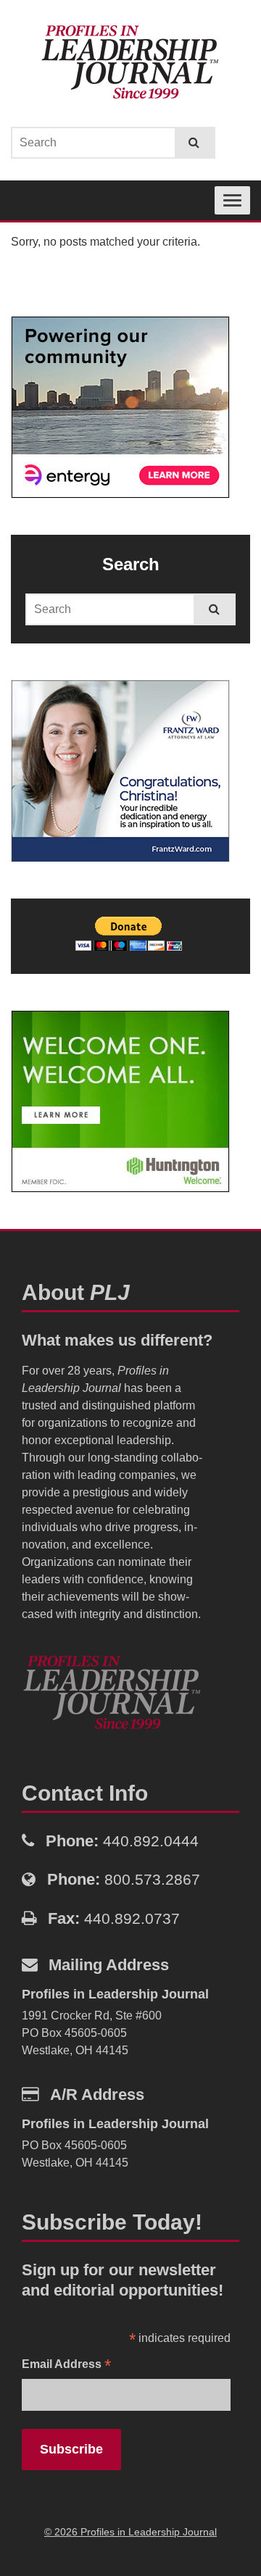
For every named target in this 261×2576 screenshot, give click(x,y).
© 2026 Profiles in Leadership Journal (130, 2532)
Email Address (66, 2365)
